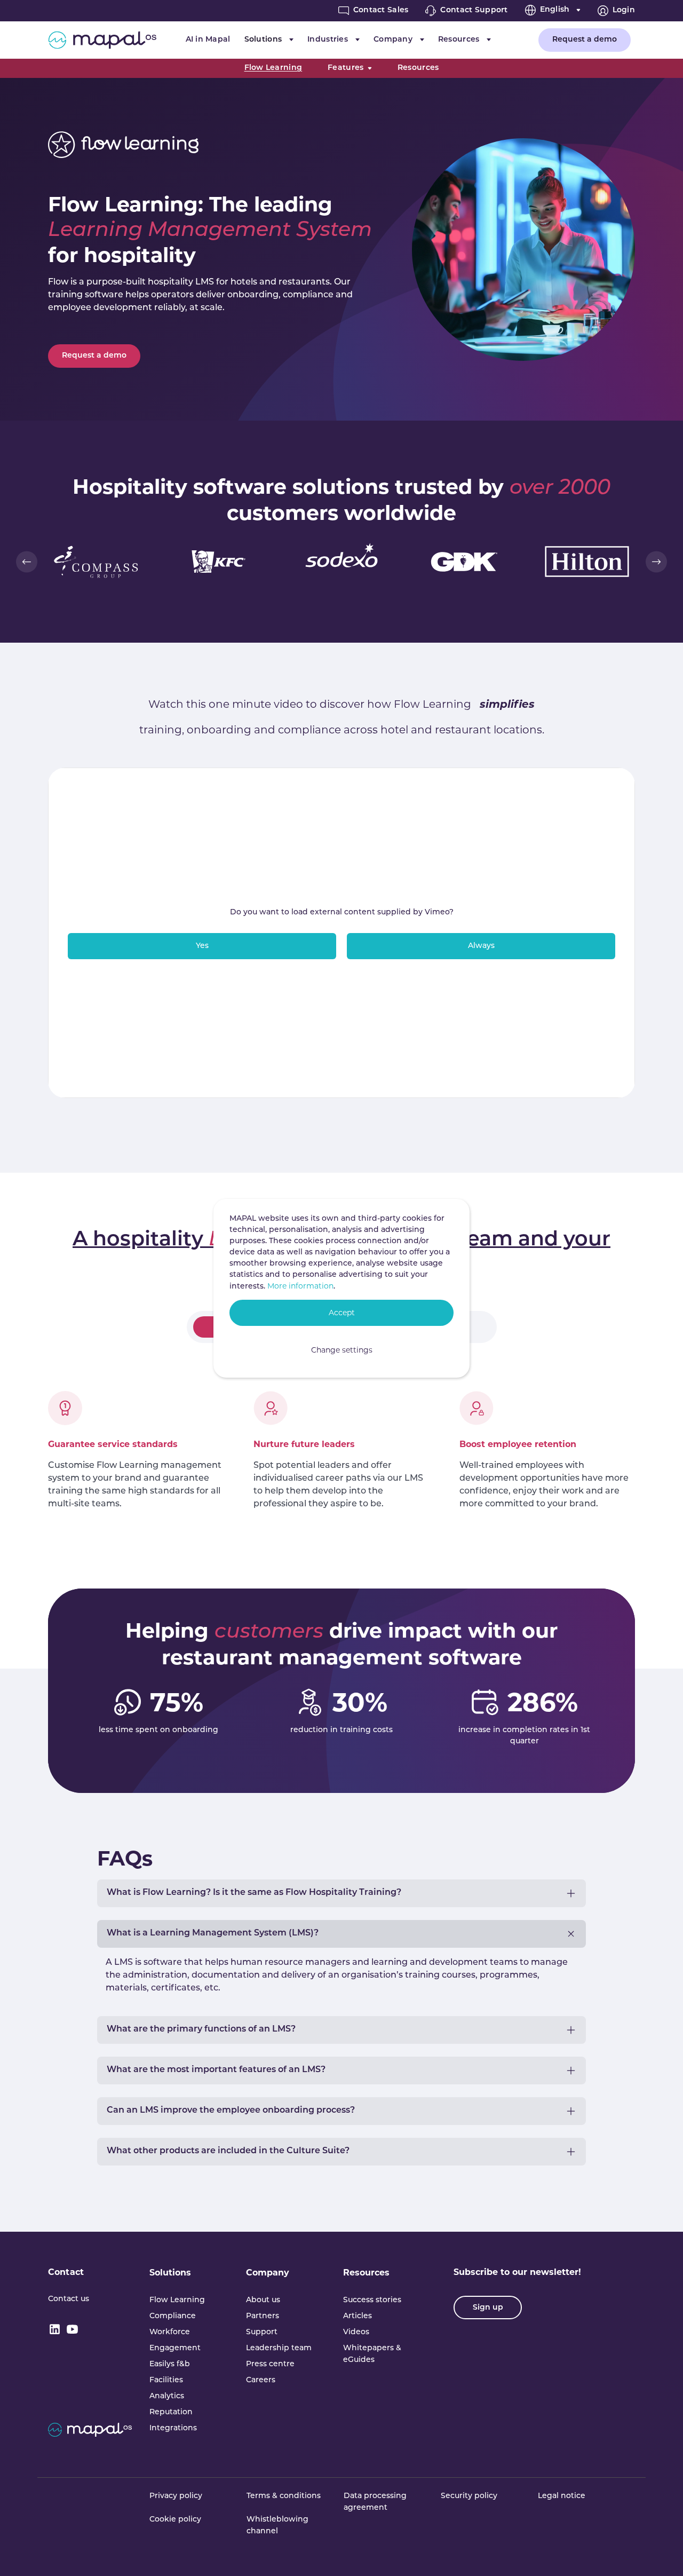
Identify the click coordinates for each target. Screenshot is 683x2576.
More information (300, 1286)
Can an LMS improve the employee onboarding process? (231, 2111)
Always (481, 946)
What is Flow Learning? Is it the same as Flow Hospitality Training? (254, 1893)
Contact (66, 2272)
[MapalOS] (102, 40)
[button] (27, 562)
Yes (202, 946)
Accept (342, 1313)
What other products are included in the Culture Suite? (228, 2151)
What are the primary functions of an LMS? (201, 2029)
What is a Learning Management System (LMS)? (213, 1933)
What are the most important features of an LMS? (216, 2070)
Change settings (342, 1350)
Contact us (69, 2299)
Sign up (488, 2308)
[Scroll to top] (660, 2553)
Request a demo (585, 40)
